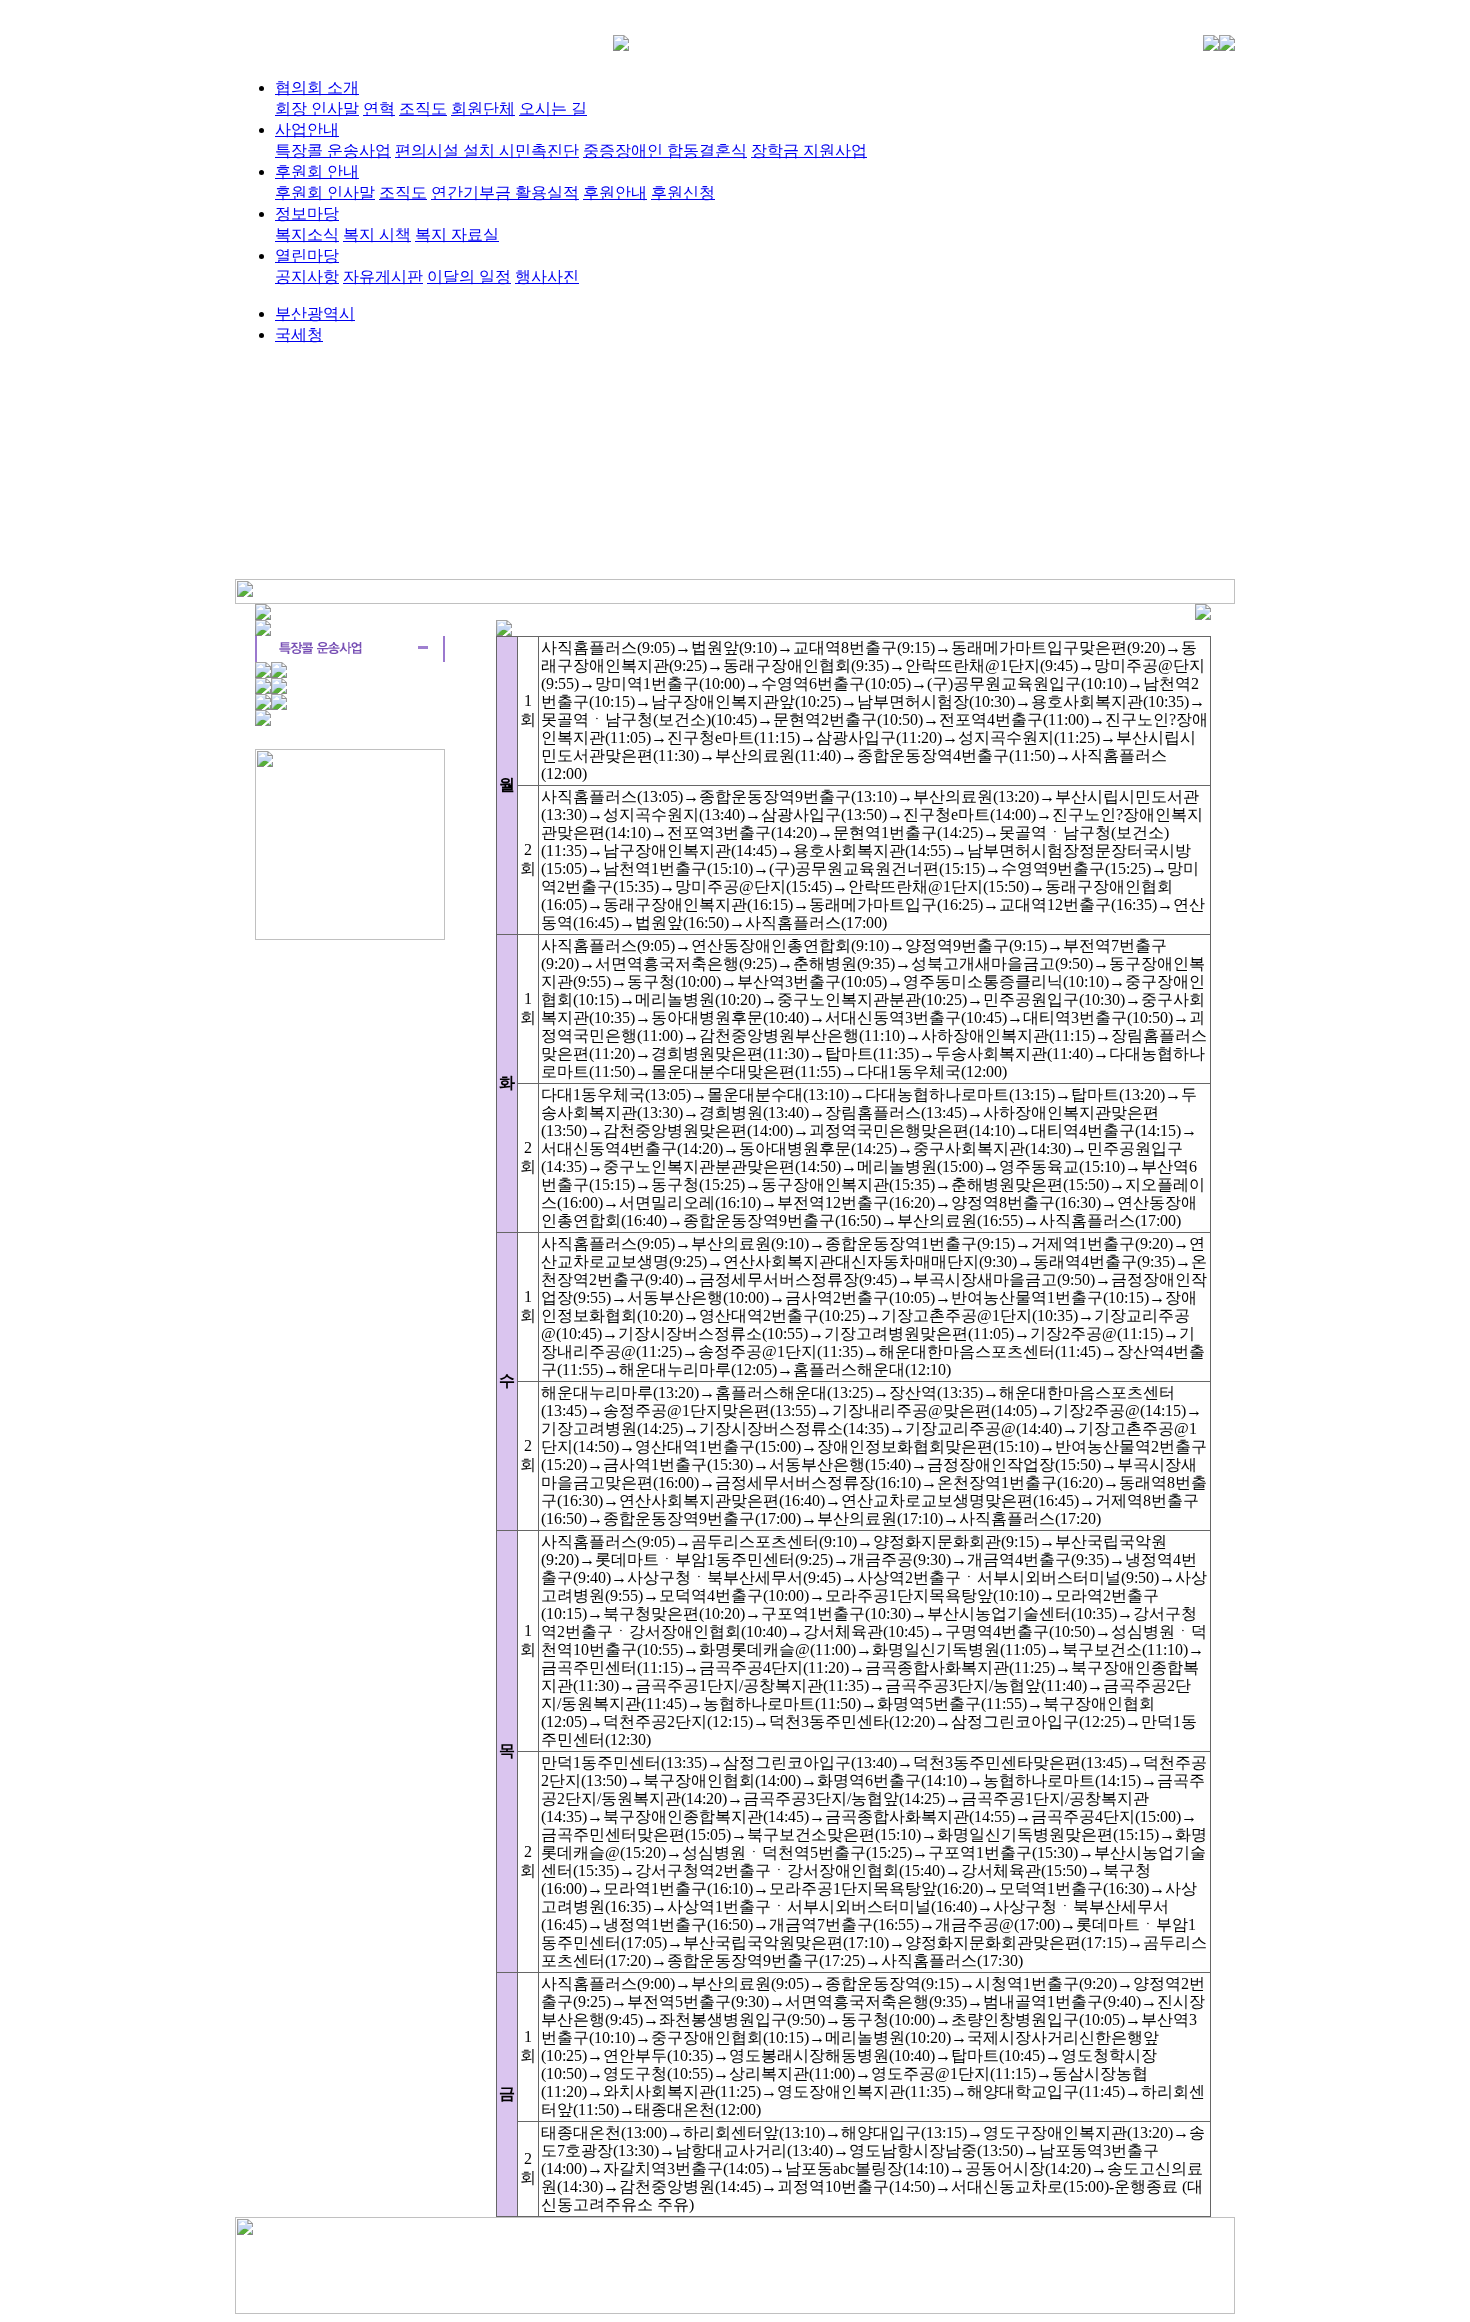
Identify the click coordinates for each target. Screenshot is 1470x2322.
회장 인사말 (317, 108)
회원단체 (483, 108)
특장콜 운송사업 (333, 150)
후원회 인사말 (325, 192)
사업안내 (307, 129)
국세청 (299, 334)
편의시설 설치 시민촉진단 (487, 150)
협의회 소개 (317, 87)
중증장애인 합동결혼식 (665, 150)
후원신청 (683, 192)
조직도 (423, 108)
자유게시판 (383, 276)
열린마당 (307, 255)
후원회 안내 (317, 171)
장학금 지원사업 (809, 150)
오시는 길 (553, 108)
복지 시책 (377, 234)
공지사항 (307, 276)
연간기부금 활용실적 (505, 192)
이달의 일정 (469, 276)
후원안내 (615, 192)
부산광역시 (315, 313)
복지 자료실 (457, 234)
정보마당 (307, 213)
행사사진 (547, 276)
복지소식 (307, 234)
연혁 (379, 108)
